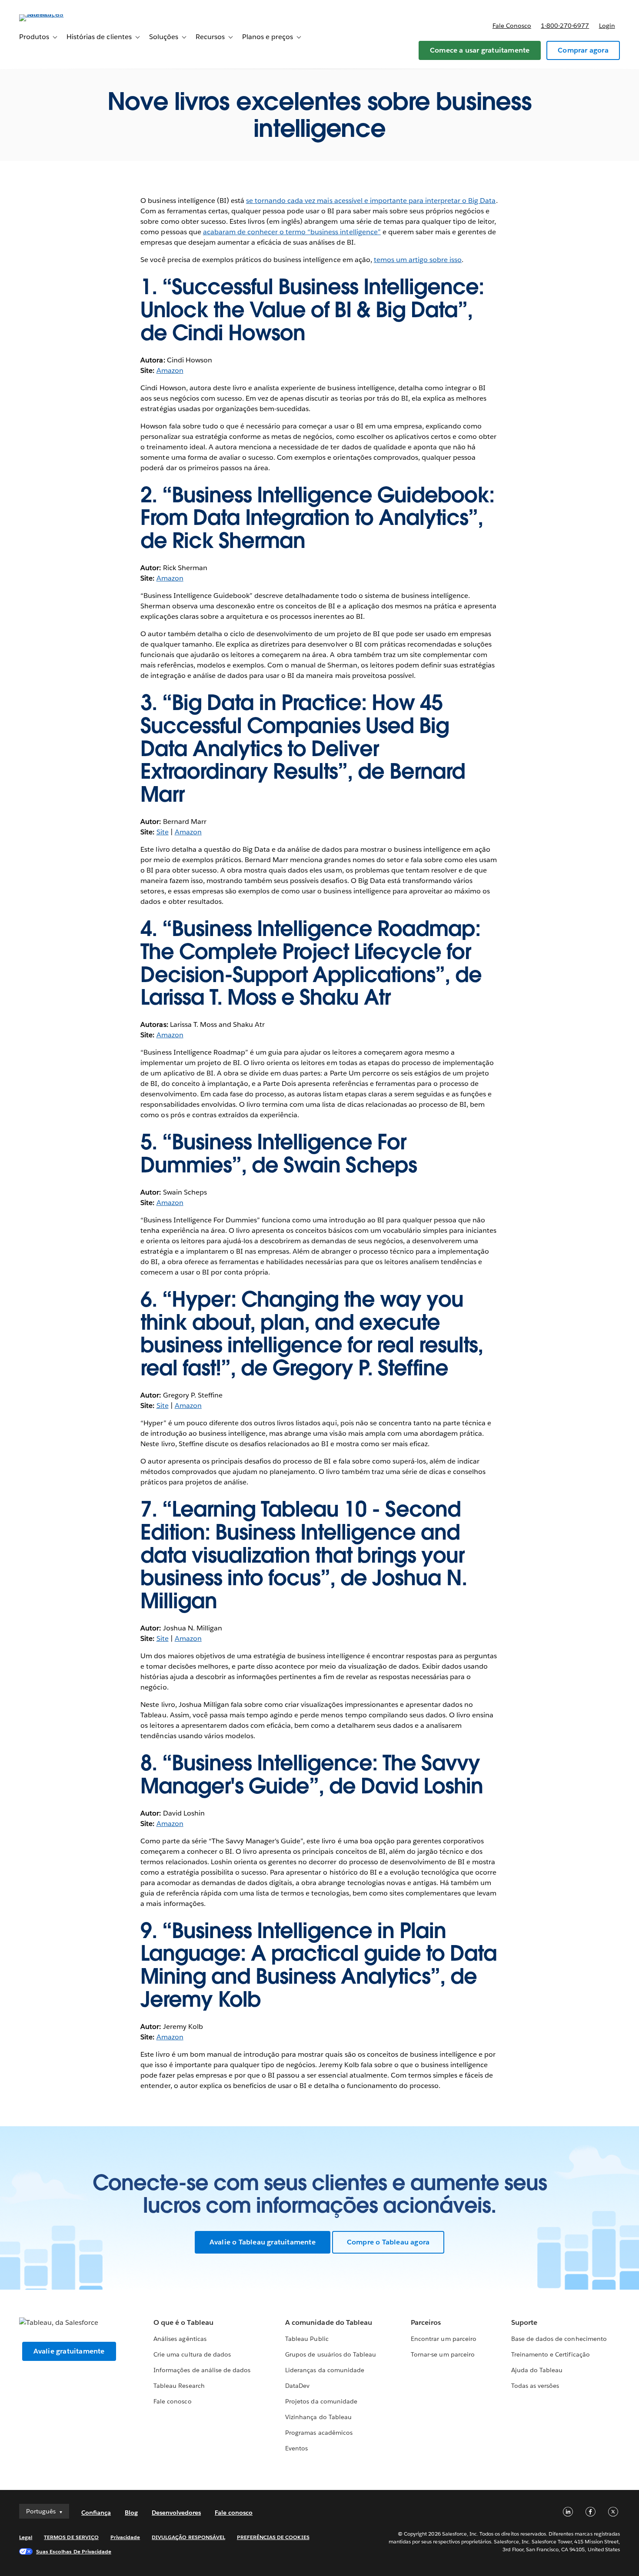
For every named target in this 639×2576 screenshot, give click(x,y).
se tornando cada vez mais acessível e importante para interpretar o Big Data (371, 201)
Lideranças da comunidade (324, 2370)
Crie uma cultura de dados (192, 2354)
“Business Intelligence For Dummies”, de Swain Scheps (279, 1154)
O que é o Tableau (183, 2322)
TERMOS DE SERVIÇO (71, 2537)
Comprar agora (583, 50)
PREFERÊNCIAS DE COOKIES (273, 2537)
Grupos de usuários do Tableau (331, 2354)
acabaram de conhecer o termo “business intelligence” (292, 232)
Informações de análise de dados (202, 2370)
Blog (131, 2513)
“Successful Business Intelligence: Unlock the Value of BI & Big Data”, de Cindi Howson (312, 310)
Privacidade (125, 2537)
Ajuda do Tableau (537, 2370)
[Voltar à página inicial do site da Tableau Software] (52, 14)
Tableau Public (307, 2339)
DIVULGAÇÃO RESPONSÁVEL (188, 2537)
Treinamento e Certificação (551, 2354)
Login (607, 26)
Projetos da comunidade (321, 2401)
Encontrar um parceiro (443, 2339)
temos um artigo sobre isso (418, 260)
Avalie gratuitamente (69, 2351)
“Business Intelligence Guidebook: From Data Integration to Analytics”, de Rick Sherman (317, 518)
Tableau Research (179, 2386)
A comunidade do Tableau (328, 2322)
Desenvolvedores (176, 2513)
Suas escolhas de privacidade (74, 2551)
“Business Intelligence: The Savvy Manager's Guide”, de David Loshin (312, 1774)
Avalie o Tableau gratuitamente (263, 2242)
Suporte (524, 2322)
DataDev (297, 2386)
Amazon (170, 370)
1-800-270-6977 (565, 26)
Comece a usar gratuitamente (480, 50)
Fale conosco (512, 26)
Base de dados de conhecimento (559, 2339)
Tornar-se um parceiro (443, 2354)
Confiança (96, 2513)
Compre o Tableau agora (388, 2242)
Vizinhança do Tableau (318, 2417)
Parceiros (426, 2322)
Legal (26, 2537)
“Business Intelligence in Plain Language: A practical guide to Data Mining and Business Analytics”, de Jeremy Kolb (319, 1965)
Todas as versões (535, 2386)
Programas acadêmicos (319, 2433)
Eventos (296, 2448)
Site (163, 832)
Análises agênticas (180, 2339)
